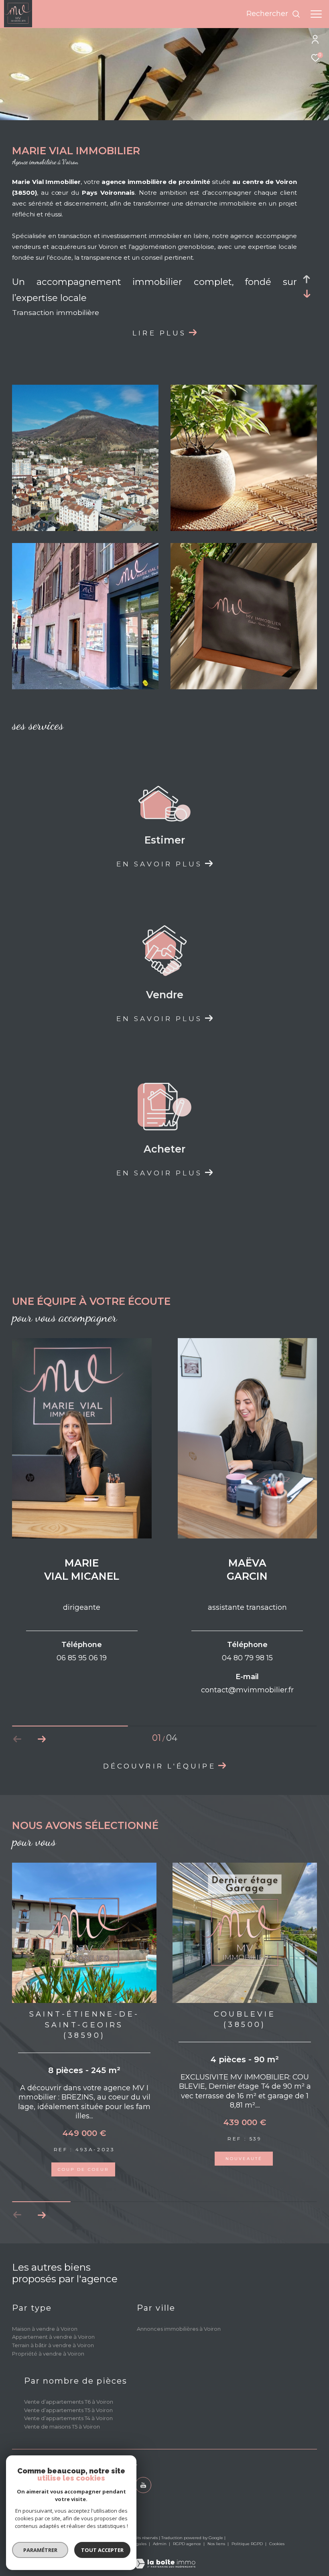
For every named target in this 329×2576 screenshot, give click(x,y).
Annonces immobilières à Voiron (179, 2318)
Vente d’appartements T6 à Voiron (69, 2391)
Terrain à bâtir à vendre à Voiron (53, 2334)
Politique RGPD (247, 2533)
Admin (160, 2533)
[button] (42, 1739)
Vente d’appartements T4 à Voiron (68, 2407)
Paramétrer (40, 2550)
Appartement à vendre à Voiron (53, 2326)
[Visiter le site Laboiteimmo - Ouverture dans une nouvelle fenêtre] (165, 2547)
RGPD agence (188, 2533)
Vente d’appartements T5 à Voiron (68, 2399)
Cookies (277, 2533)
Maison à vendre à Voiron (45, 2318)
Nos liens (217, 2533)
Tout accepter (102, 2550)
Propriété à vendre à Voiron (48, 2343)
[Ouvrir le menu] (316, 14)
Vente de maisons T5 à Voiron (62, 2416)
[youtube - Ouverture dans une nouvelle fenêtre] (143, 2474)
